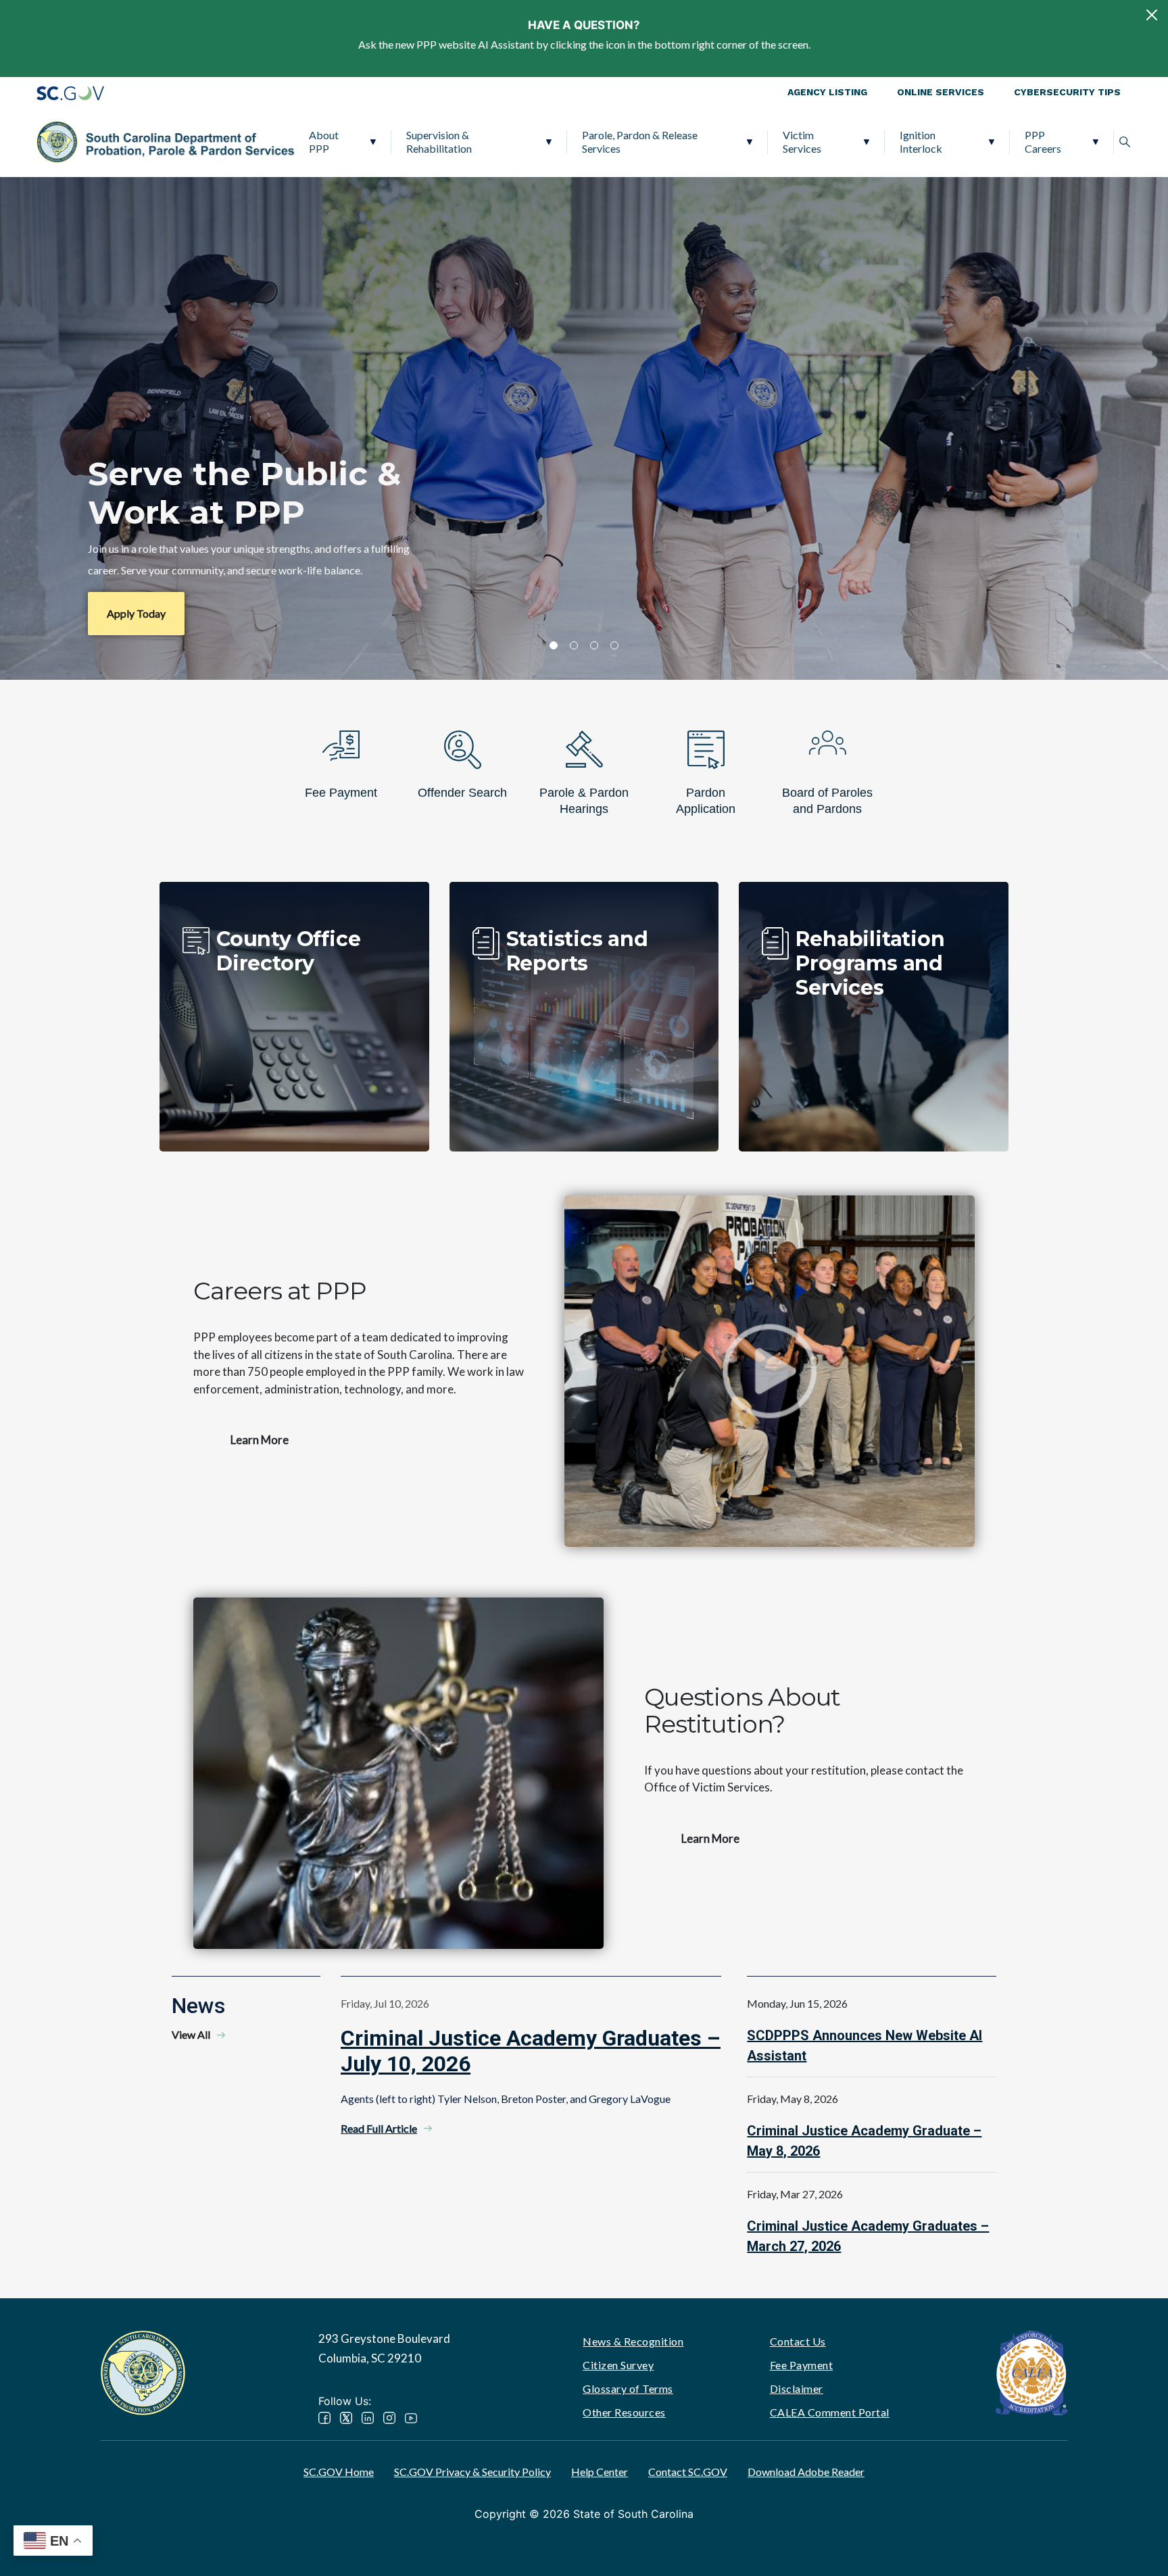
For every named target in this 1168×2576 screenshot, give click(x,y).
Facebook (324, 2418)
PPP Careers (1043, 142)
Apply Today (136, 613)
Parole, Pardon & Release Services (640, 142)
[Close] (1152, 15)
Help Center (600, 2472)
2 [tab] (574, 645)
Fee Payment (802, 2365)
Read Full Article (379, 2128)
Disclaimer (797, 2388)
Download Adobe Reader (806, 2472)
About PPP (324, 142)
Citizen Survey (618, 2365)
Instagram (389, 2418)
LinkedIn (368, 2418)
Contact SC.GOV (688, 2472)
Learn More (260, 1440)
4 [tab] (614, 645)
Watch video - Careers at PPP (770, 1371)
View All (191, 2034)
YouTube (411, 2418)
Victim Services (802, 142)
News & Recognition (633, 2341)
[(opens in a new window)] (1031, 2372)
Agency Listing (827, 92)
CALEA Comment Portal (830, 2412)
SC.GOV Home (339, 2472)
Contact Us (798, 2341)
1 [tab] (554, 645)
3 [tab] (594, 645)
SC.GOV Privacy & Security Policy (472, 2472)
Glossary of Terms (628, 2388)
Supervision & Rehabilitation (439, 142)
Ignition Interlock (921, 142)
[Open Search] (1125, 142)
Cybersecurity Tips (1067, 92)
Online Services (941, 92)
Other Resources (624, 2412)
